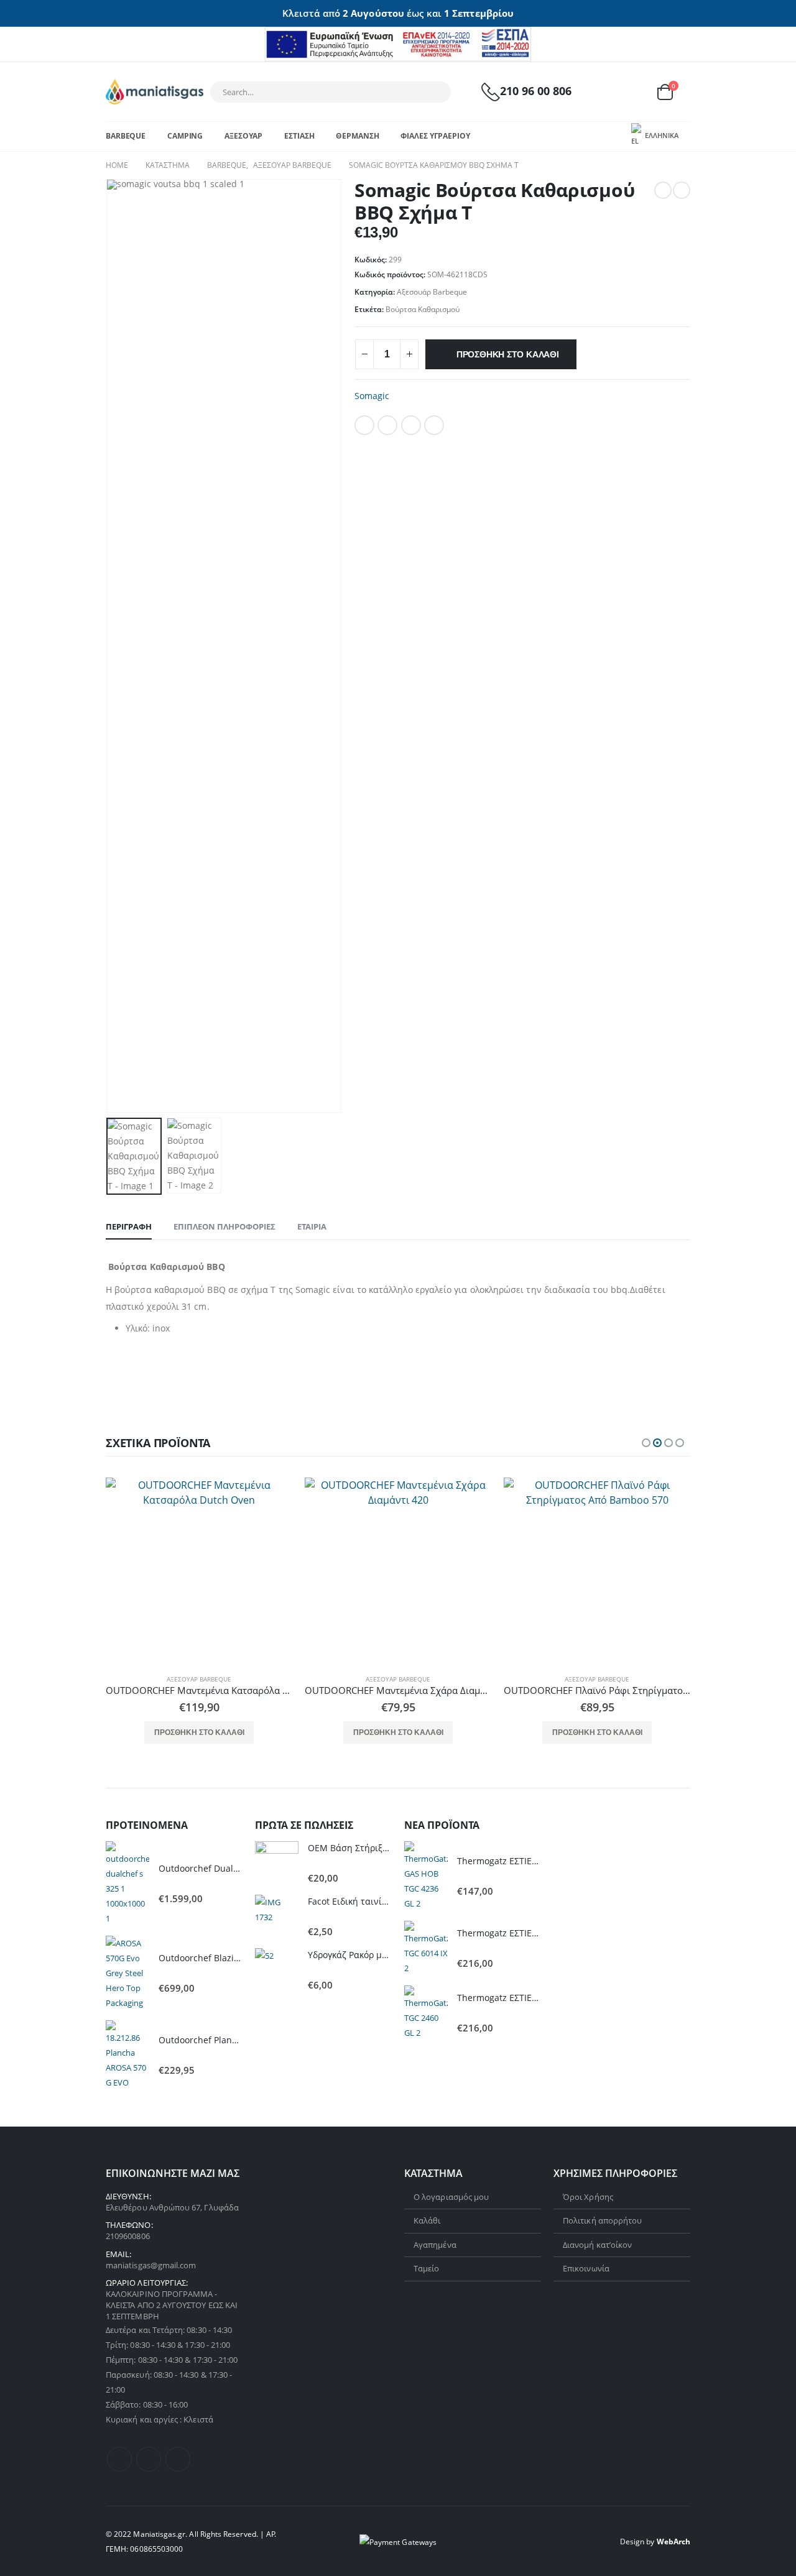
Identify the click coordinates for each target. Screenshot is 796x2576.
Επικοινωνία (586, 2268)
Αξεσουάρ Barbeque (432, 292)
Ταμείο (426, 2268)
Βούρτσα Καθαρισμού (423, 309)
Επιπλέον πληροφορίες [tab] (224, 1226)
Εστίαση (299, 136)
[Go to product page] (199, 1571)
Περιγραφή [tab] (129, 1226)
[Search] (433, 92)
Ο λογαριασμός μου (451, 2197)
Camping (185, 136)
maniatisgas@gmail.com (151, 2265)
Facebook (364, 425)
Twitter (387, 425)
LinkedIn (411, 425)
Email (434, 425)
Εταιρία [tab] (312, 1226)
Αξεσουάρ (243, 136)
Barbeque (126, 136)
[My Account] (605, 92)
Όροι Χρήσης (588, 2197)
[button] (646, 1443)
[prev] (663, 190)
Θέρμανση (357, 136)
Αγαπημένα (435, 2245)
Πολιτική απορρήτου (602, 2220)
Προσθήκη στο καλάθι (508, 354)
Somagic (372, 396)
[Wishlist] (634, 92)
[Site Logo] (155, 92)
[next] (682, 190)
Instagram (178, 2459)
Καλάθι (427, 2220)
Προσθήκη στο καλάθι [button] (199, 1732)
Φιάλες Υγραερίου (435, 136)
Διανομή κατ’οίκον (597, 2245)
